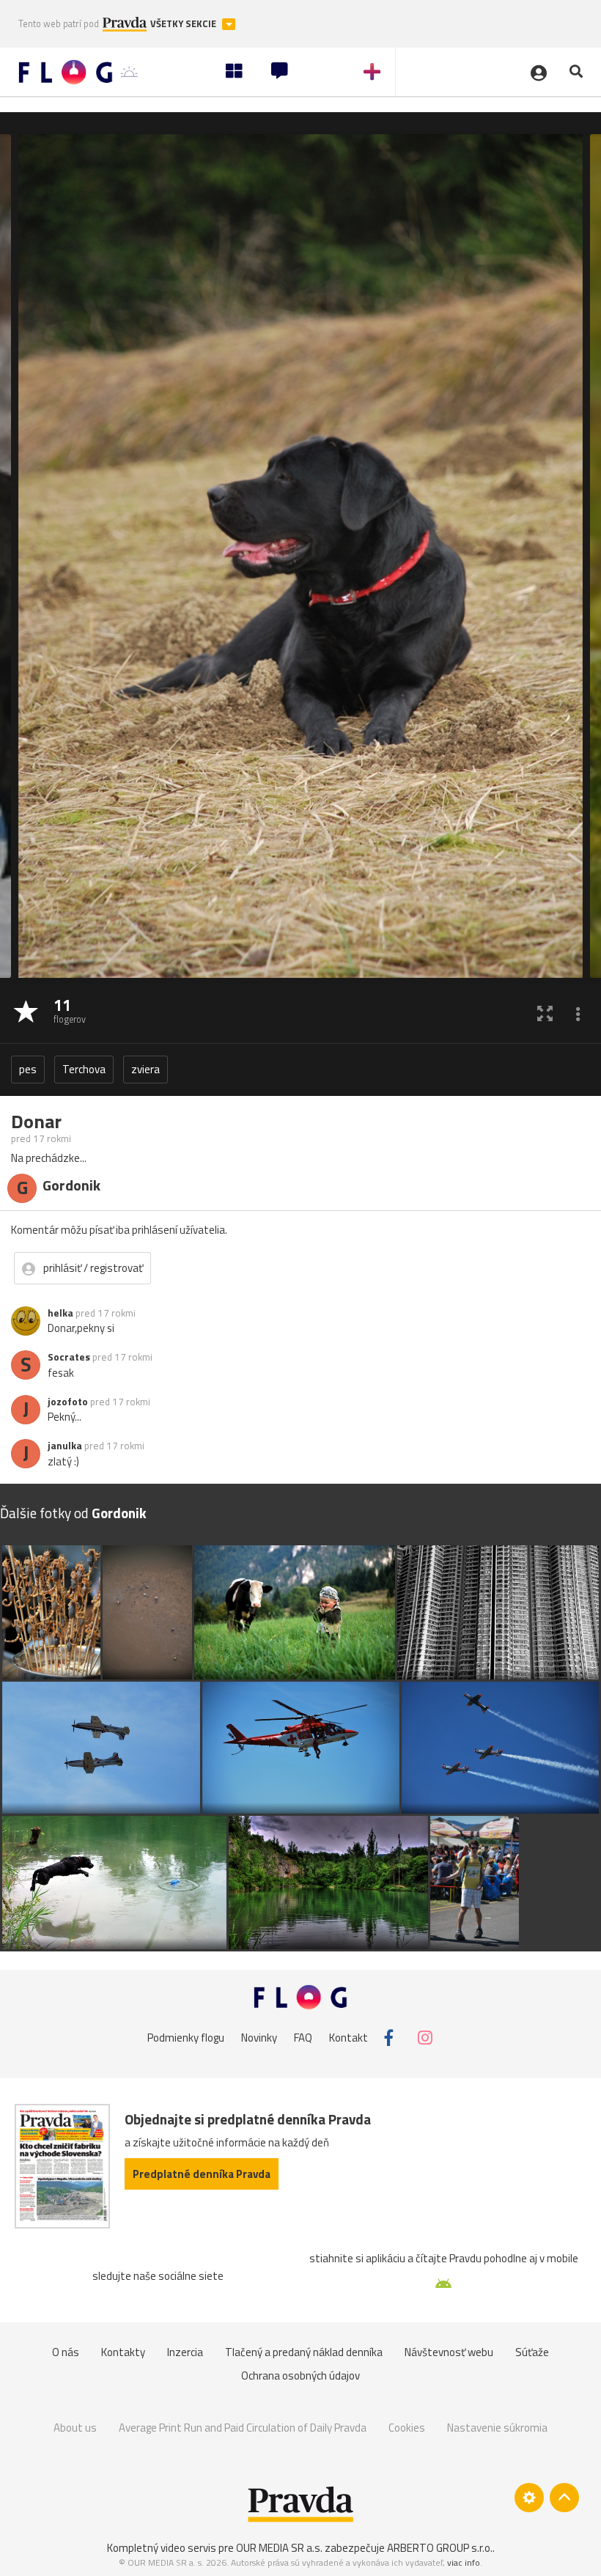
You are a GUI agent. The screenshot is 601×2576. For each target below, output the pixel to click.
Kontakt (349, 2038)
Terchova (84, 1069)
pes (28, 1069)
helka (60, 1313)
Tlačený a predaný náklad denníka (304, 2352)
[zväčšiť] (545, 1013)
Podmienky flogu (186, 2038)
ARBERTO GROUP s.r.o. (440, 2548)
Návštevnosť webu (449, 2352)
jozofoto (68, 1402)
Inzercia (185, 2352)
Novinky (259, 2038)
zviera (145, 1069)
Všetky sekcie (184, 24)
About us (75, 2428)
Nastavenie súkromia (497, 2428)
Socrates (69, 1357)
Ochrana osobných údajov (300, 2376)
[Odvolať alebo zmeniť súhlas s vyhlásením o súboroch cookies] (529, 2498)
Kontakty (123, 2352)
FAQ (303, 2038)
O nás (66, 2352)
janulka (65, 1446)
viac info (464, 2562)
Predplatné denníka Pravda (202, 2174)
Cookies (407, 2428)
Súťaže (532, 2352)
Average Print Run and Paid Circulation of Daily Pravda (243, 2428)
